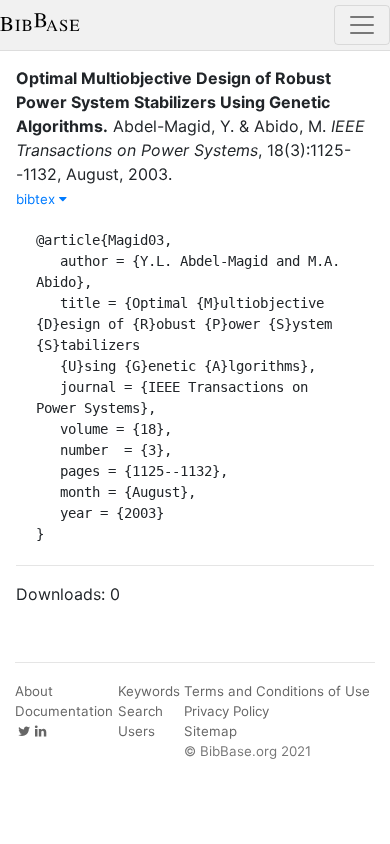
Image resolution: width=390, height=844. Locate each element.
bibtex (37, 199)
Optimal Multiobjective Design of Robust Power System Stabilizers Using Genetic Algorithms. (173, 102)
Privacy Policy (226, 711)
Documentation (64, 711)
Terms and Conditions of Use (277, 691)
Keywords (149, 691)
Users (136, 731)
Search (140, 711)
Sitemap (210, 731)
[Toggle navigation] (362, 25)
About (34, 691)
